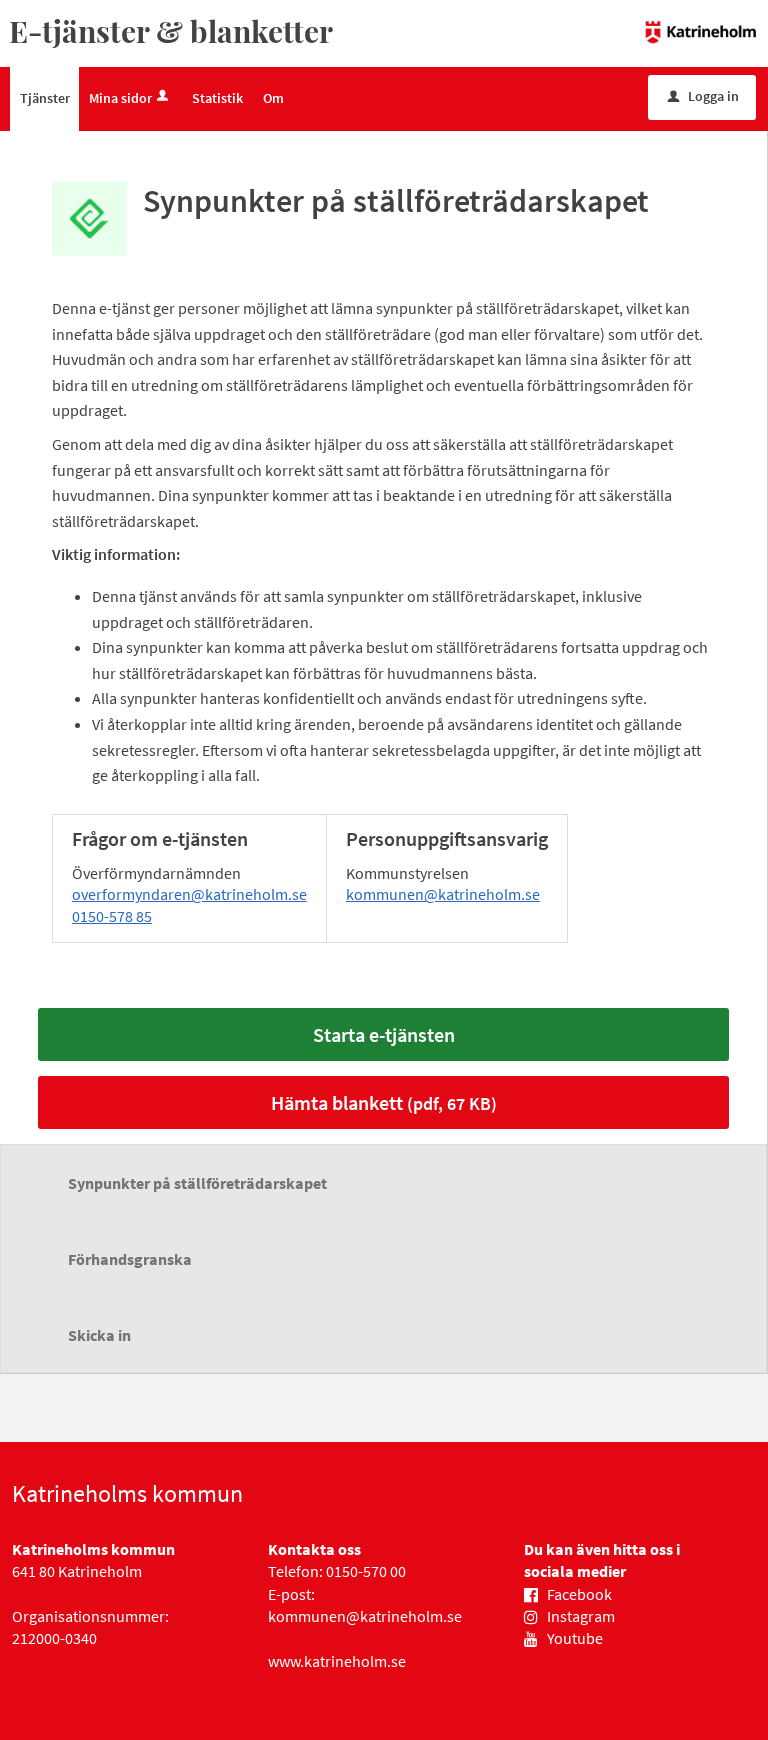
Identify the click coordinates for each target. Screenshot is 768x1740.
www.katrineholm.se (337, 1661)
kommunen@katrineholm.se (443, 894)
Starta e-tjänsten (384, 1034)
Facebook (579, 1594)
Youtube (575, 1638)
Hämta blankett (384, 1102)
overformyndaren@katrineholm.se (189, 894)
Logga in (703, 96)
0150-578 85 (112, 916)
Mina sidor (120, 98)
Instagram (581, 1616)
